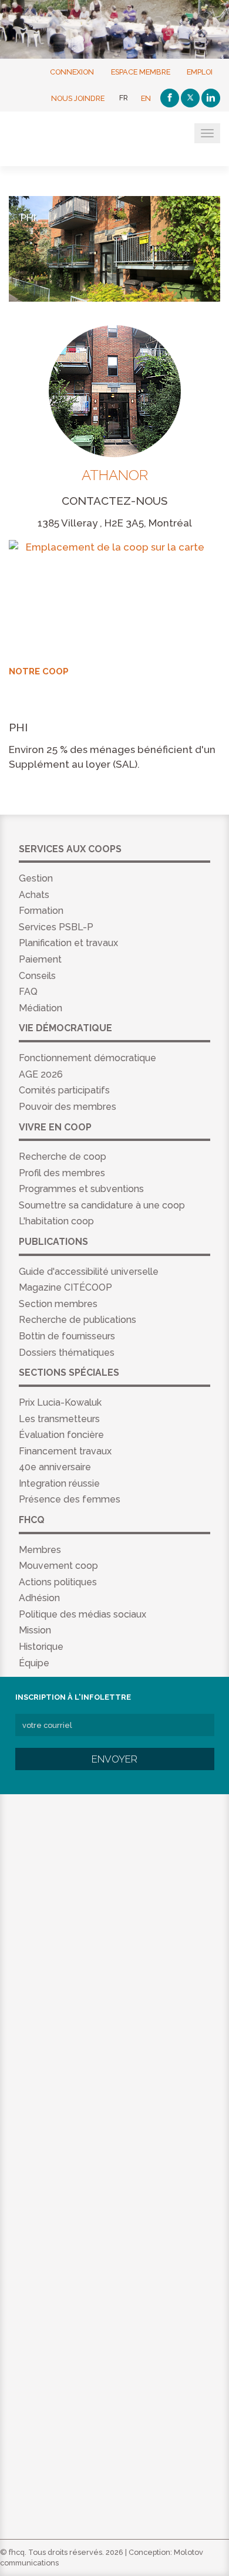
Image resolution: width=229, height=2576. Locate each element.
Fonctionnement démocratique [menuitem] (87, 1058)
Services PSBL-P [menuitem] (56, 927)
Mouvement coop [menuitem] (58, 1566)
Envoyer (114, 1759)
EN (146, 98)
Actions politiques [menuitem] (58, 1582)
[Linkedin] (211, 98)
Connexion (72, 71)
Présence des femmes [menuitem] (70, 1499)
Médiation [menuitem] (41, 1008)
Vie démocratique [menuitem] (65, 1028)
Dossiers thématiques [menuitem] (67, 1353)
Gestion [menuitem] (36, 878)
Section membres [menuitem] (58, 1304)
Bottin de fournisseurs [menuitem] (67, 1336)
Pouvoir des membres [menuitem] (68, 1107)
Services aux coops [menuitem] (70, 849)
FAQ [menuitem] (28, 992)
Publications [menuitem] (53, 1242)
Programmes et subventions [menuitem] (81, 1189)
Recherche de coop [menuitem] (63, 1157)
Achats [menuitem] (34, 895)
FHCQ (66, 140)
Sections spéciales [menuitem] (69, 1373)
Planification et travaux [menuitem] (68, 943)
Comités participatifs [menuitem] (64, 1090)
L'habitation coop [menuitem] (56, 1221)
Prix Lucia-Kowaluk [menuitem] (60, 1402)
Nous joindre (78, 98)
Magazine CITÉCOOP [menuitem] (65, 1287)
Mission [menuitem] (35, 1630)
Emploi (200, 71)
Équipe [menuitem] (34, 1663)
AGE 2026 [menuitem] (41, 1074)
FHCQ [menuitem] (32, 1520)
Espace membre (141, 71)
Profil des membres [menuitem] (62, 1173)
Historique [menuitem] (41, 1647)
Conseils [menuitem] (37, 976)
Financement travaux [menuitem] (65, 1451)
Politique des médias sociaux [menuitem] (82, 1614)
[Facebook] (170, 98)
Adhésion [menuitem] (39, 1598)
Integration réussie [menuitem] (59, 1483)
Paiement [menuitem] (40, 959)
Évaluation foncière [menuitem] (61, 1435)
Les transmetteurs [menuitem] (59, 1419)
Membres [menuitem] (40, 1550)
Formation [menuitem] (41, 911)
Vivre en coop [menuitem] (55, 1127)
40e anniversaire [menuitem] (55, 1467)
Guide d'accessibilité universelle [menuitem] (89, 1272)
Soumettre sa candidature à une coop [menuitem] (102, 1205)
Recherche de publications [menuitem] (78, 1320)
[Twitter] (190, 98)
